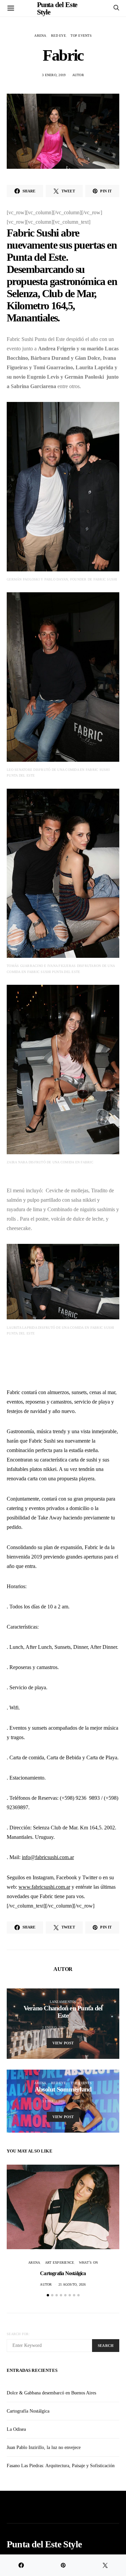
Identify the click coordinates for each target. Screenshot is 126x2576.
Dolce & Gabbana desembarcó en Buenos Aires (51, 2393)
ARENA (40, 36)
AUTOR (78, 75)
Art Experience (60, 2263)
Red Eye (58, 36)
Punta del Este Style (44, 2544)
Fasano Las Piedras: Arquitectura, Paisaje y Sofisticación (61, 2466)
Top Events (81, 36)
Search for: (18, 2334)
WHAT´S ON (88, 2263)
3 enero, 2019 (54, 75)
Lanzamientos (63, 2002)
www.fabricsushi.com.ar (44, 1887)
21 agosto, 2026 (72, 2284)
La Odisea (16, 2429)
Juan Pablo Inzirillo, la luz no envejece (44, 2447)
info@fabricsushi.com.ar (48, 1857)
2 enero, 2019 (54, 2027)
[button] (48, 2295)
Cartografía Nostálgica (63, 2273)
